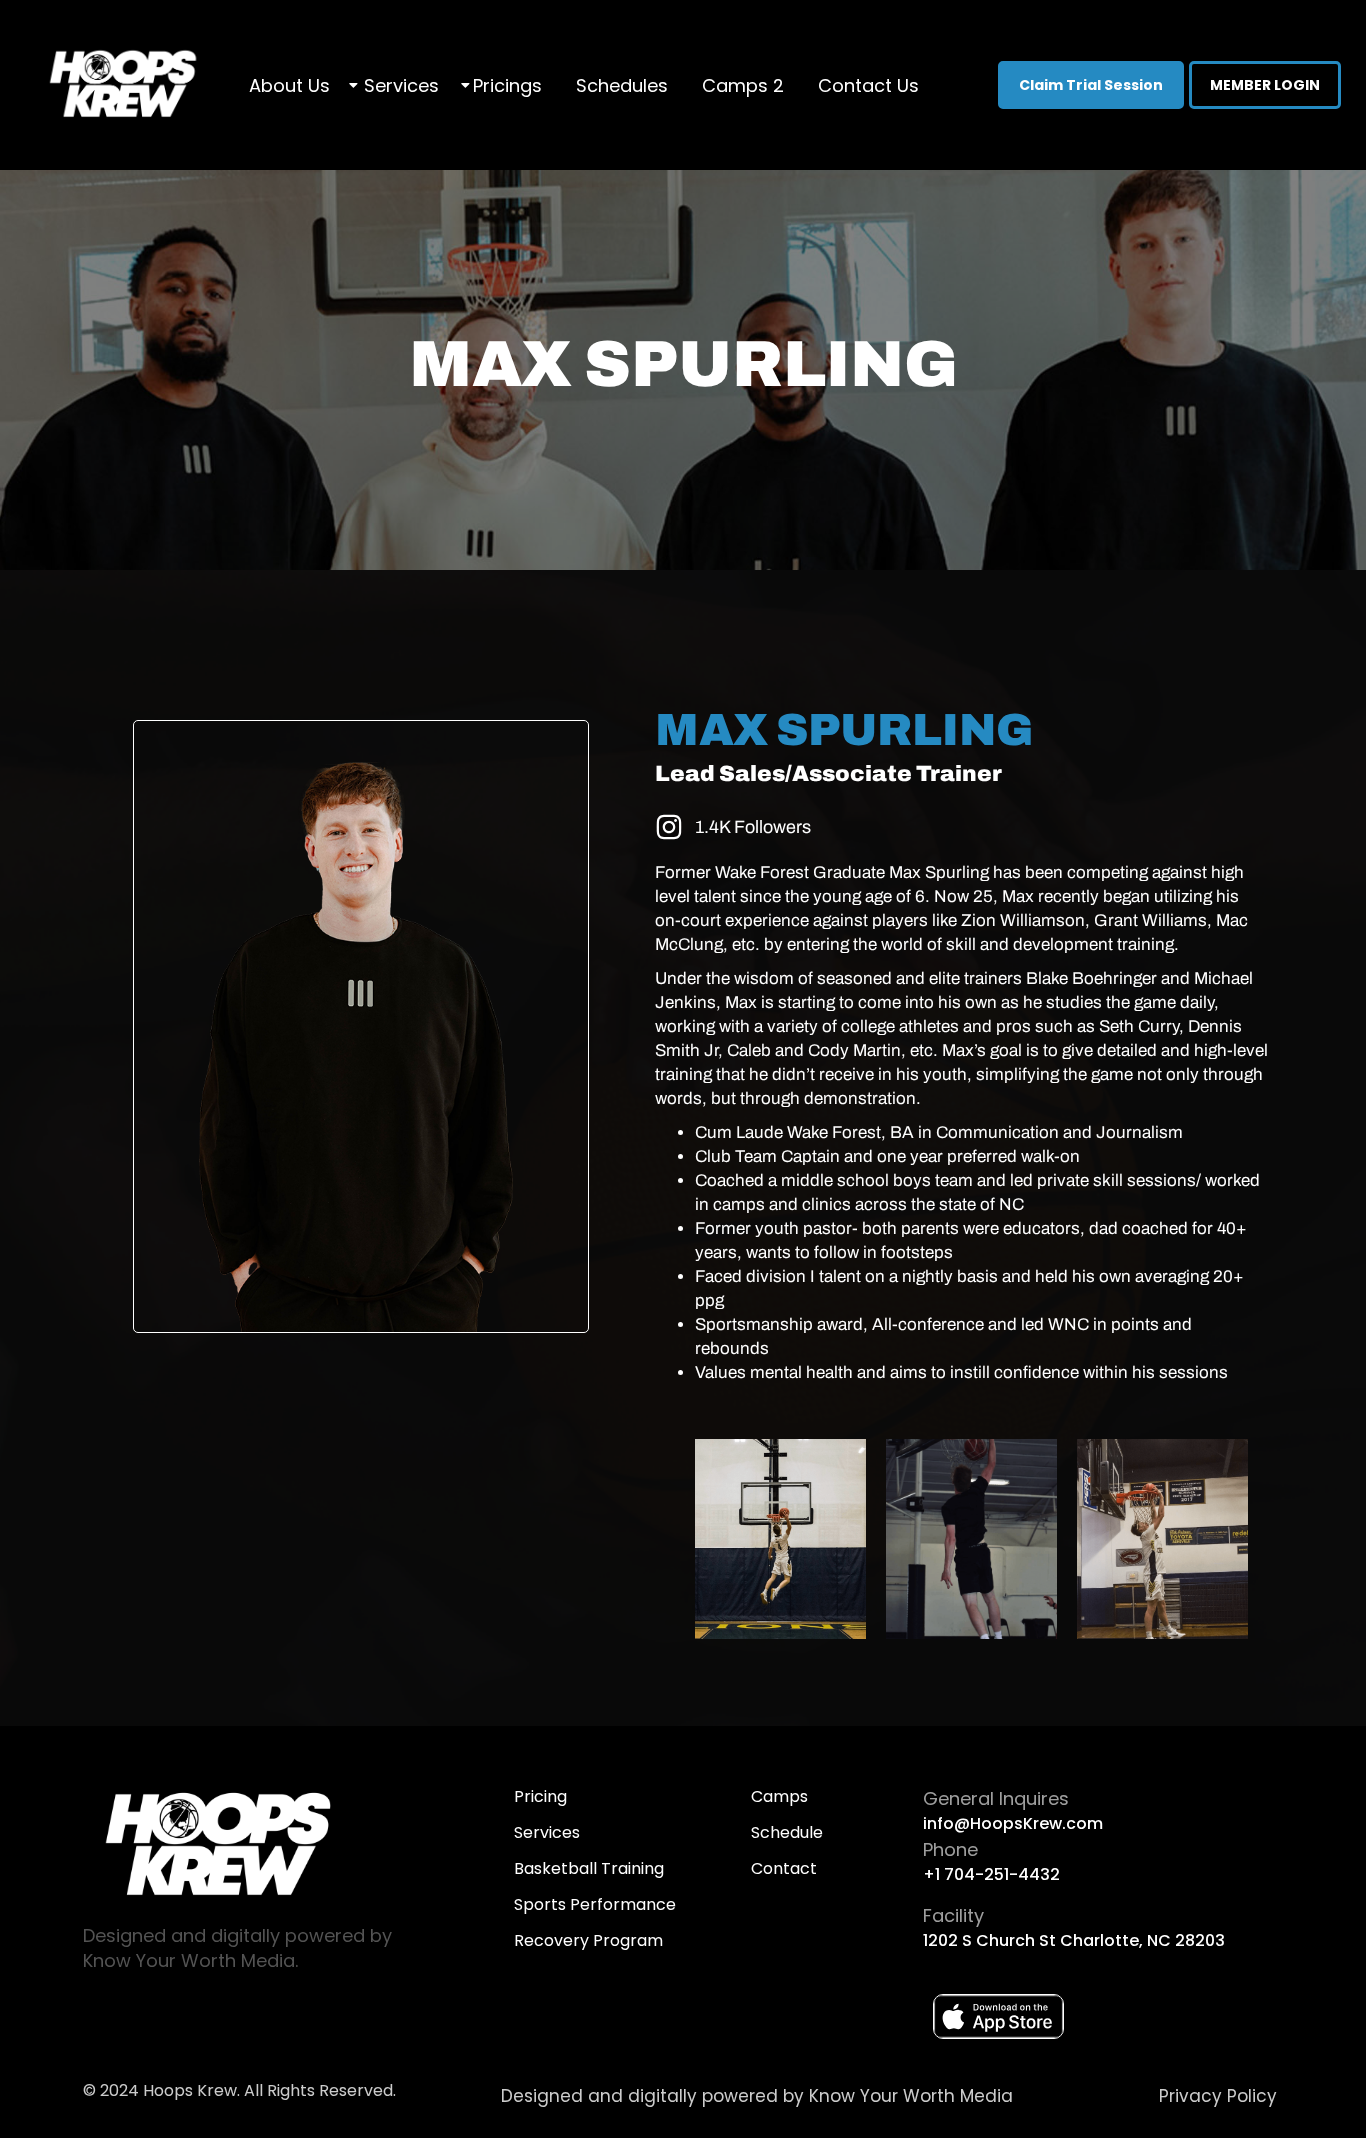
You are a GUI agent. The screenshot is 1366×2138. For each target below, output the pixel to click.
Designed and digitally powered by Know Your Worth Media (757, 2096)
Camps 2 (743, 85)
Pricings (507, 85)
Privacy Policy (1218, 2096)
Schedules (622, 85)
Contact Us (868, 85)
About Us (289, 85)
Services (401, 85)
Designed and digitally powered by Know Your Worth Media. (237, 1948)
